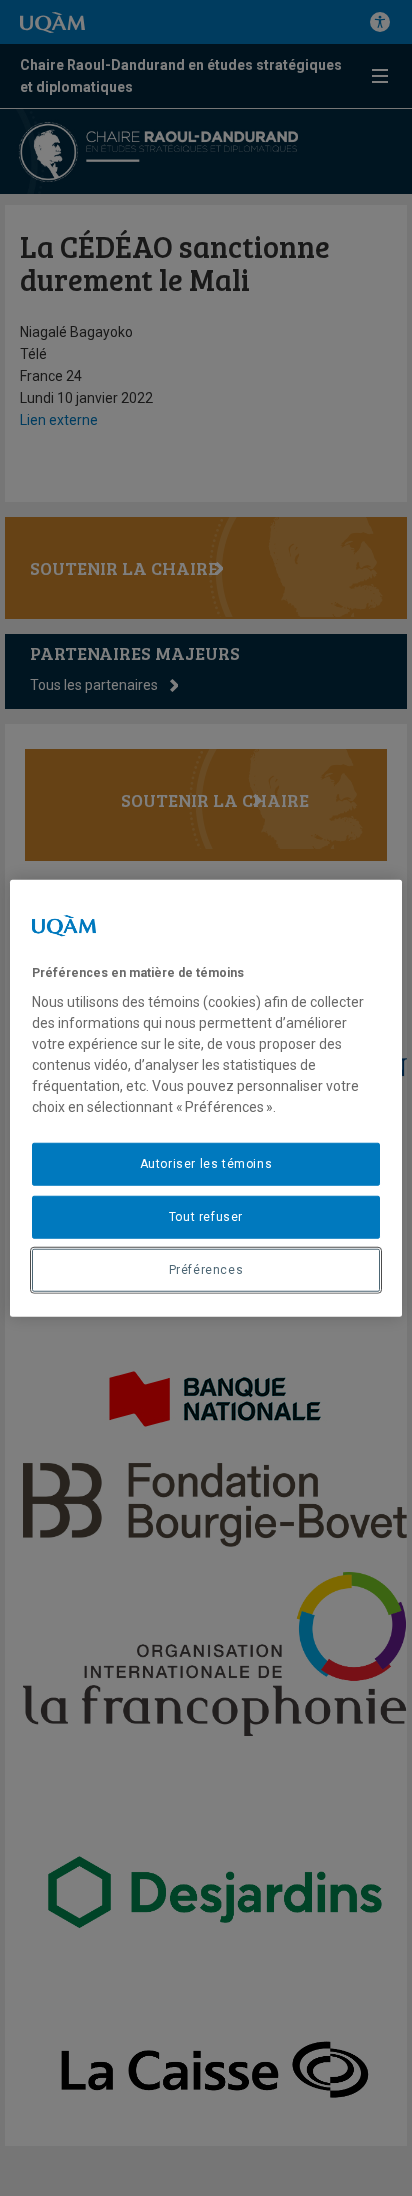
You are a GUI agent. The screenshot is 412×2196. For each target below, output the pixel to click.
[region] (205, 1098)
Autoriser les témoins (206, 1164)
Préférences (206, 1269)
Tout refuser (206, 1217)
